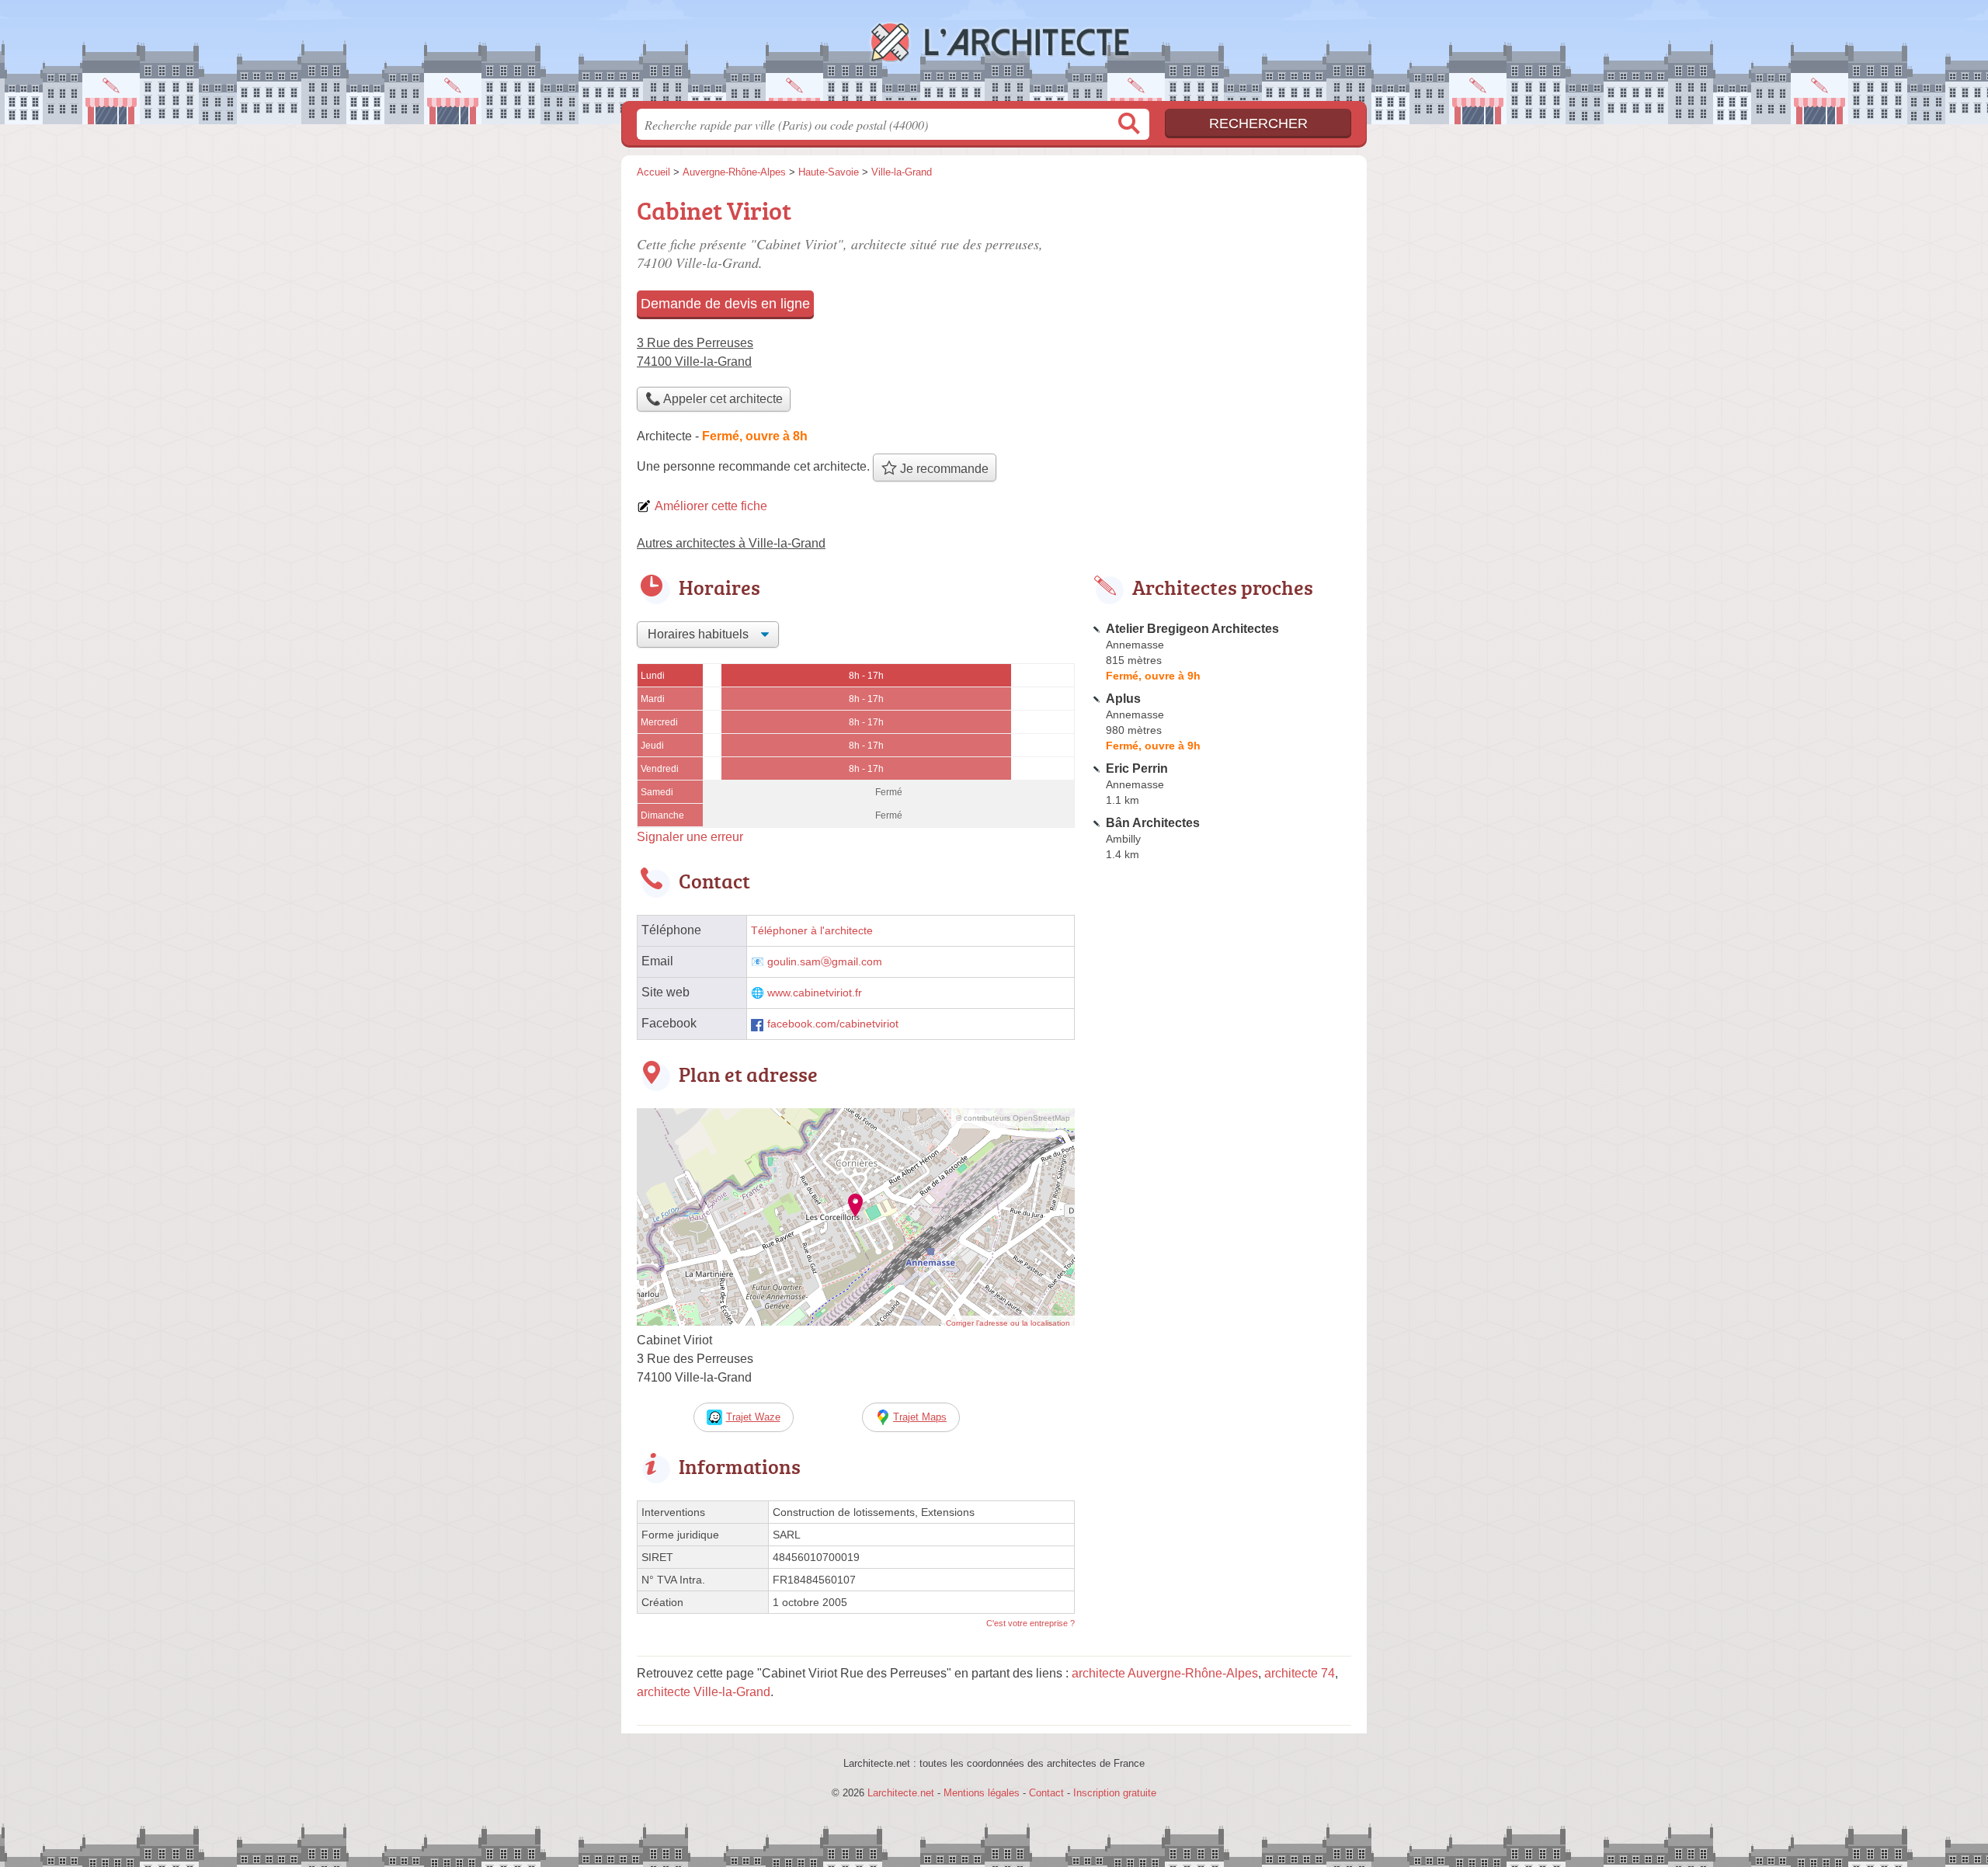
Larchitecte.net (994, 55)
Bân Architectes (1153, 823)
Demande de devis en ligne (725, 304)
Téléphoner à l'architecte (812, 931)
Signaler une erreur (690, 837)
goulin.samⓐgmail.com (825, 962)
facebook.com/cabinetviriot (833, 1024)
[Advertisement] (1221, 300)
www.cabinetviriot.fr (815, 993)
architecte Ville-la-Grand (704, 1692)
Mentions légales (982, 1793)
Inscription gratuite (1115, 1793)
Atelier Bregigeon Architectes (1192, 629)
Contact (1046, 1793)
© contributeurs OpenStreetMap (1013, 1118)
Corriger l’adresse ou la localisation (1008, 1323)
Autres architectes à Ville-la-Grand (731, 543)
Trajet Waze (753, 1417)
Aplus (1123, 699)
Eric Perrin (1137, 768)
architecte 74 (1300, 1673)
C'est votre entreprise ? (1030, 1623)
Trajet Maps (920, 1417)
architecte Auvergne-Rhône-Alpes (1165, 1673)
